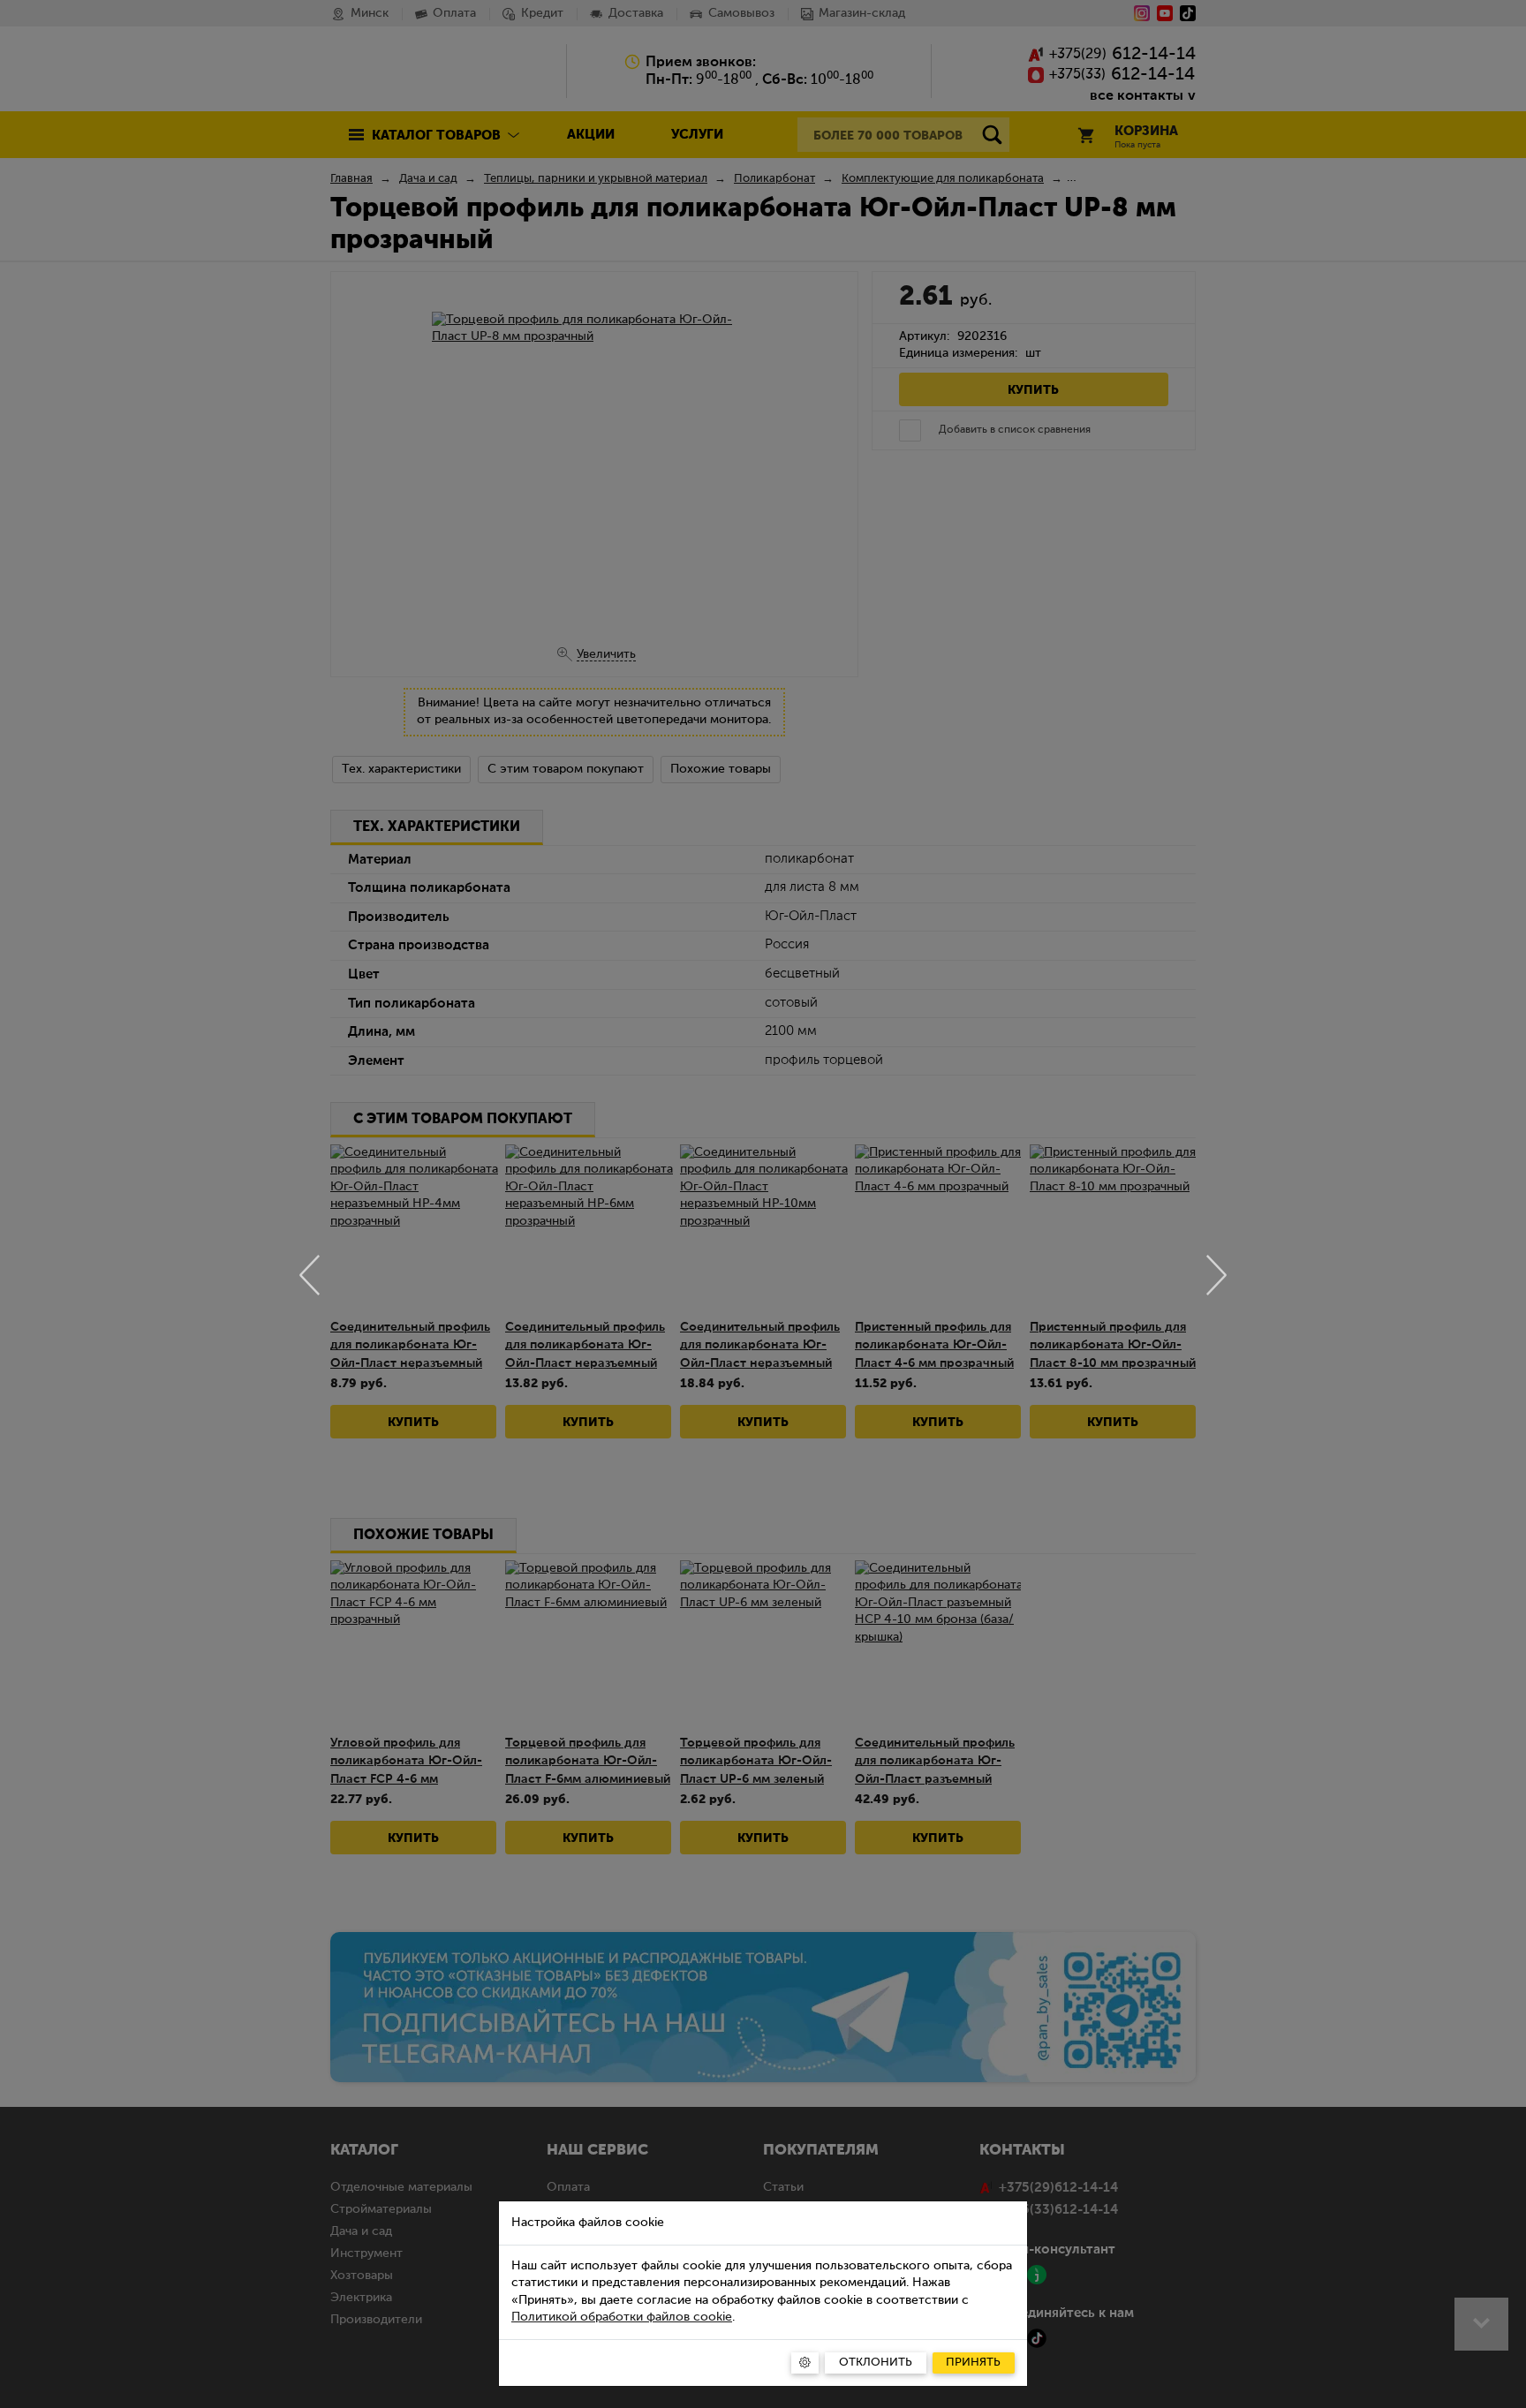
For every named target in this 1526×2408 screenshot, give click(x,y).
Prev (310, 1275)
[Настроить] (805, 2363)
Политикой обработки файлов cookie (622, 2317)
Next (1216, 1275)
